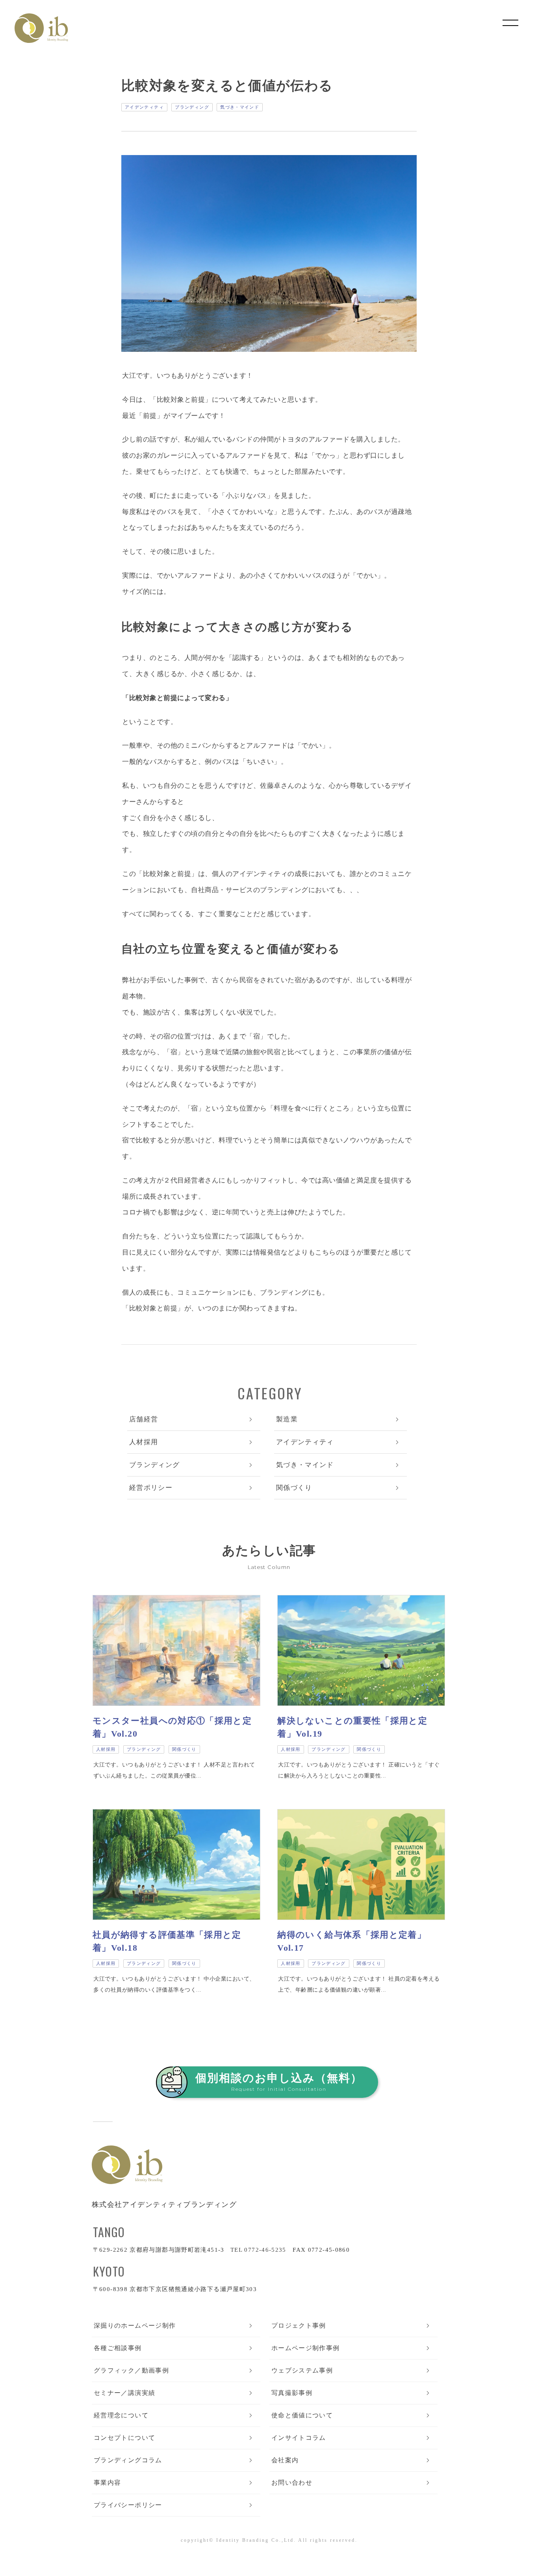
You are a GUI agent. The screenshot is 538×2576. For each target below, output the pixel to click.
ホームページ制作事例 (306, 2348)
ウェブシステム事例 (302, 2370)
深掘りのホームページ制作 (135, 2326)
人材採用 (144, 1442)
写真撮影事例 (292, 2393)
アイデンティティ (144, 107)
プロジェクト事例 (299, 2326)
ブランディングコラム (128, 2460)
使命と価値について (302, 2415)
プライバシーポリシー (128, 2505)
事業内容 (107, 2483)
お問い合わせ (292, 2483)
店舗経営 (144, 1419)
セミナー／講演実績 (124, 2393)
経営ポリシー (151, 1488)
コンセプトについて (124, 2438)
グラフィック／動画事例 (131, 2370)
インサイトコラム (299, 2438)
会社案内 (285, 2460)
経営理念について (121, 2415)
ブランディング (192, 107)
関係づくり (294, 1488)
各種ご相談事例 (118, 2348)
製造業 (287, 1419)
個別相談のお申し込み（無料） (279, 2082)
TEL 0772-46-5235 (258, 2250)
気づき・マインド (240, 107)
